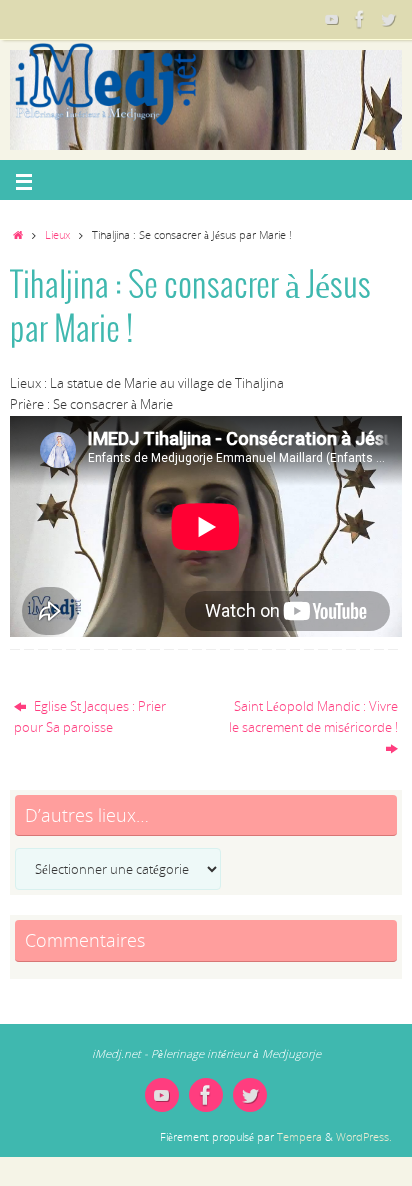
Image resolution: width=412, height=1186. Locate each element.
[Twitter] (388, 19)
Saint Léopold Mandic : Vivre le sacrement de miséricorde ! (313, 717)
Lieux (57, 234)
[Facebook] (360, 19)
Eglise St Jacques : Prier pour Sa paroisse (90, 717)
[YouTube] (332, 19)
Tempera (299, 1136)
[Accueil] (18, 234)
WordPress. (364, 1136)
